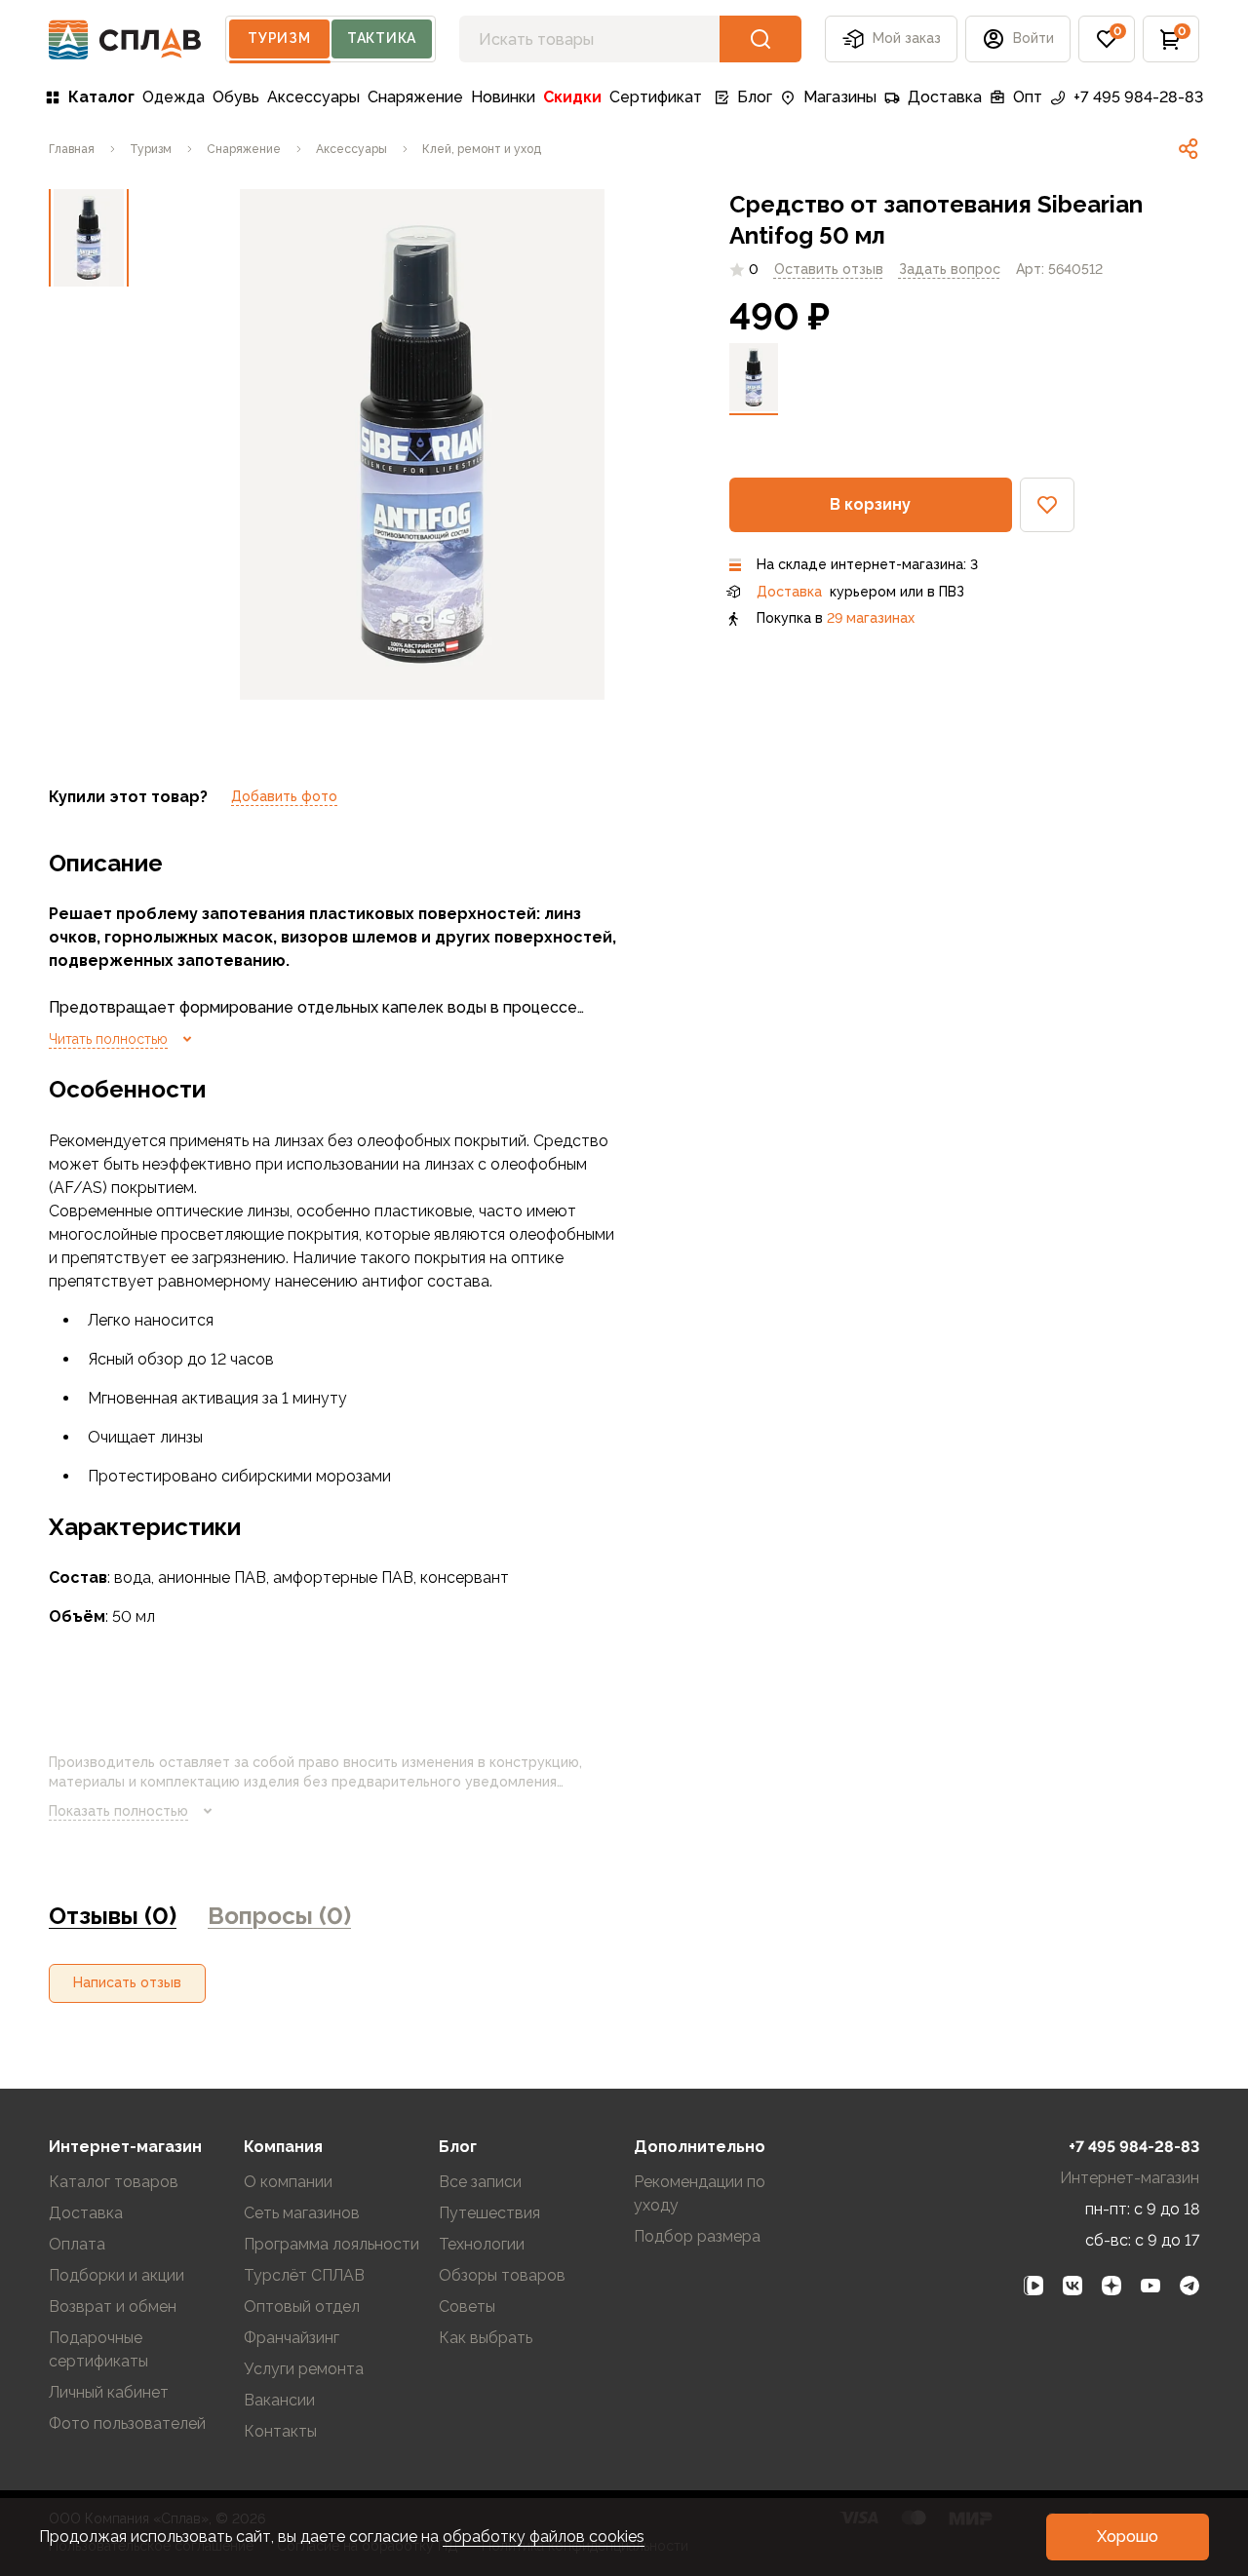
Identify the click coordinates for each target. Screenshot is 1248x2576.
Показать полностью (118, 1811)
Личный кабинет (109, 2392)
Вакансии (279, 2400)
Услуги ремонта (304, 2369)
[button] (1107, 39)
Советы (467, 2307)
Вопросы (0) (279, 1916)
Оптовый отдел (302, 2307)
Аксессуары (313, 97)
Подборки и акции (117, 2275)
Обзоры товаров (502, 2275)
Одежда (174, 97)
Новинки (503, 97)
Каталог (101, 97)
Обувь (236, 97)
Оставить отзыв (829, 269)
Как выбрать (486, 2338)
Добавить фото (284, 796)
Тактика (382, 38)
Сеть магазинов (302, 2213)
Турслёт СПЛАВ (304, 2275)
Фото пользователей (127, 2423)
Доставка (945, 97)
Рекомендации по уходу (700, 2193)
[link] (1189, 149)
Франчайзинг (292, 2338)
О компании (288, 2182)
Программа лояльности (331, 2244)
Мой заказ (907, 38)
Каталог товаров (114, 2182)
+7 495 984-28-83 (1138, 97)
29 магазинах (871, 618)
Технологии (482, 2244)
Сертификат (656, 97)
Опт (1028, 97)
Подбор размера (697, 2236)
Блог (755, 97)
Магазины (840, 97)
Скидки (572, 97)
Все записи (480, 2182)
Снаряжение (415, 97)
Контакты (280, 2431)
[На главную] (125, 39)
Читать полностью (108, 1039)
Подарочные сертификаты (98, 2349)
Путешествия (489, 2213)
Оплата (77, 2244)
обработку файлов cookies (544, 2537)
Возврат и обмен (113, 2307)
